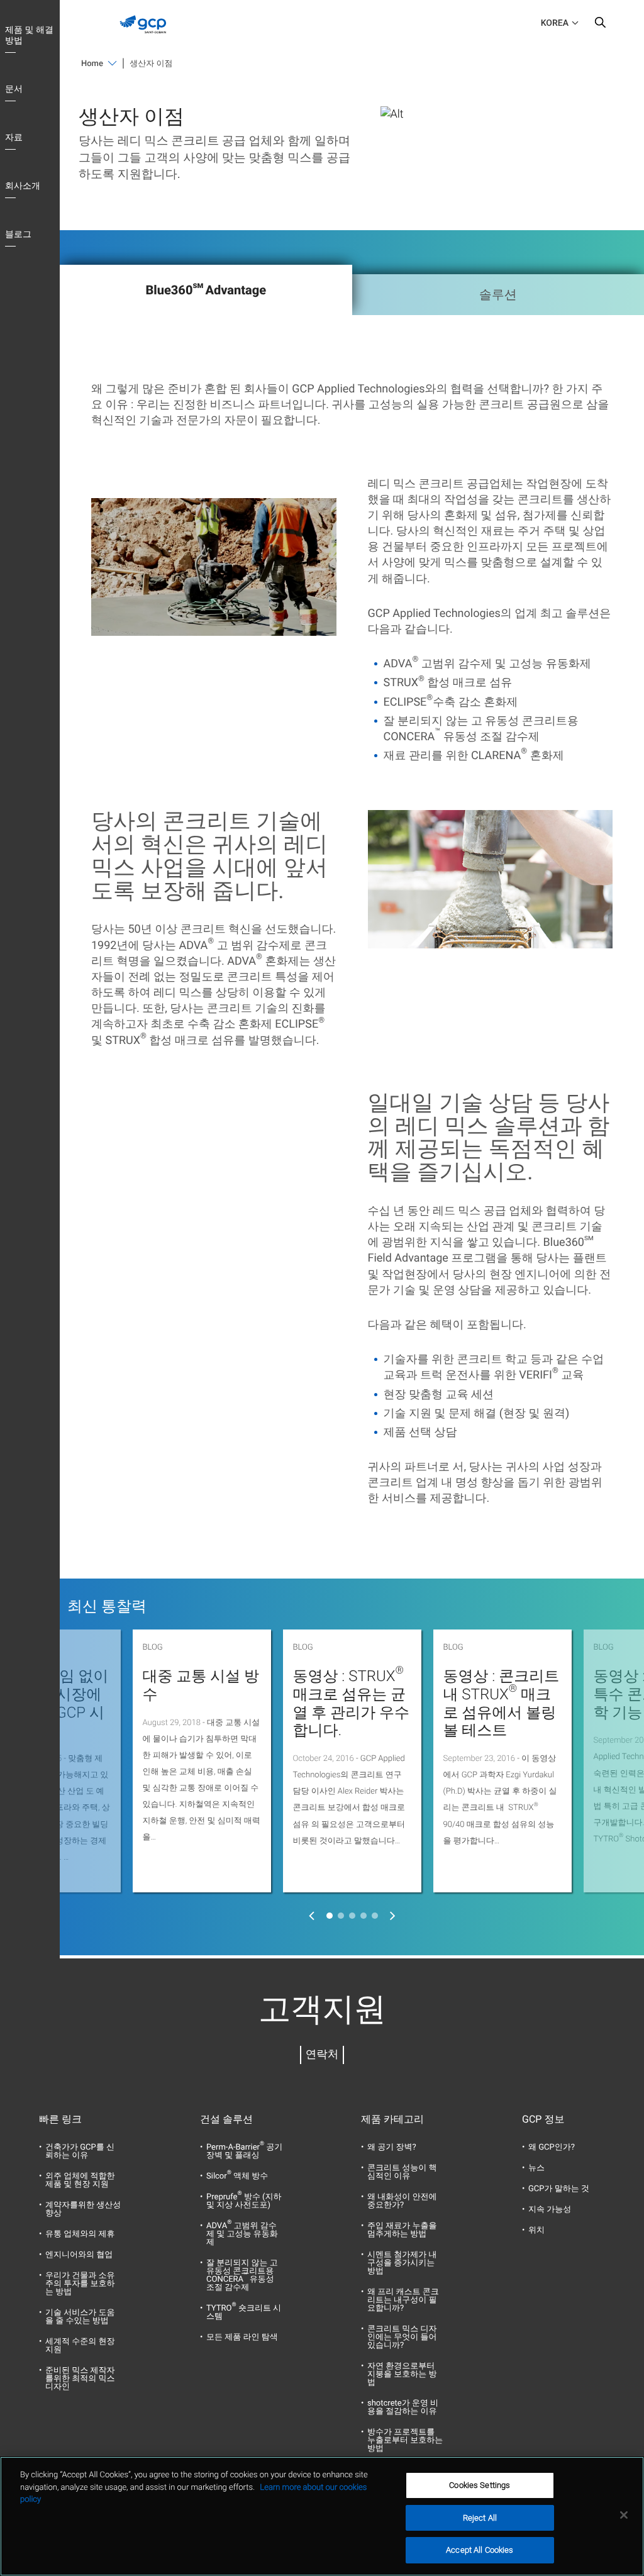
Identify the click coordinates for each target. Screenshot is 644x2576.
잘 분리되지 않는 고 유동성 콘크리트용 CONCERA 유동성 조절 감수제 (242, 2275)
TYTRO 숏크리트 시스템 (244, 2312)
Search (600, 25)
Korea (555, 23)
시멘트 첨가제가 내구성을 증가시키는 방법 (402, 2263)
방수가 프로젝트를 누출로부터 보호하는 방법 (405, 2440)
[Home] (147, 36)
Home (92, 64)
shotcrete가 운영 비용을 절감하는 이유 (403, 2407)
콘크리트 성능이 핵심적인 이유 (402, 2172)
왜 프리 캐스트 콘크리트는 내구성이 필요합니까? (403, 2300)
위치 (536, 2230)
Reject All (480, 2518)
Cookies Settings (480, 2485)
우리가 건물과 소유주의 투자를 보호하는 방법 (80, 2284)
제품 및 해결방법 (29, 36)
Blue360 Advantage (206, 289)
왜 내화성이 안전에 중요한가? (402, 2201)
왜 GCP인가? (552, 2147)
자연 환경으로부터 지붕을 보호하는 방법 (402, 2374)
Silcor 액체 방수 (237, 2176)
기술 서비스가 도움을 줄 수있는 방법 (80, 2317)
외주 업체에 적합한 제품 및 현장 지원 (80, 2180)
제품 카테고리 (392, 2119)
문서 (14, 89)
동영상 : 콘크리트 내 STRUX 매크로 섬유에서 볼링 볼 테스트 (502, 1703)
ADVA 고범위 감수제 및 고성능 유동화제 (242, 2234)
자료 (14, 138)
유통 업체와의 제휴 (80, 2234)
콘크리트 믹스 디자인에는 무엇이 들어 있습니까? (402, 2337)
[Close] (624, 2515)
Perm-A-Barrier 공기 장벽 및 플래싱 (244, 2151)
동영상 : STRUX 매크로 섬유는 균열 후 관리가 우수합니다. (352, 1703)
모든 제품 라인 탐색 (242, 2337)
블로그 (18, 235)
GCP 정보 (543, 2119)
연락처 (322, 2055)
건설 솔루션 (226, 2119)
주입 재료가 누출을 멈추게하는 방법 (402, 2230)
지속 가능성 (550, 2210)
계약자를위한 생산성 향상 (83, 2209)
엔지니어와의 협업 (79, 2255)
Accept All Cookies (480, 2550)
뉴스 (536, 2168)
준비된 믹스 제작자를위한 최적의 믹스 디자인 (80, 2379)
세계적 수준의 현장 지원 (80, 2346)
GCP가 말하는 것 (559, 2189)
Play (214, 567)
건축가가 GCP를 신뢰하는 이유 (80, 2151)
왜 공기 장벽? (392, 2147)
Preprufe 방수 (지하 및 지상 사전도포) (244, 2201)
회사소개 (23, 186)
